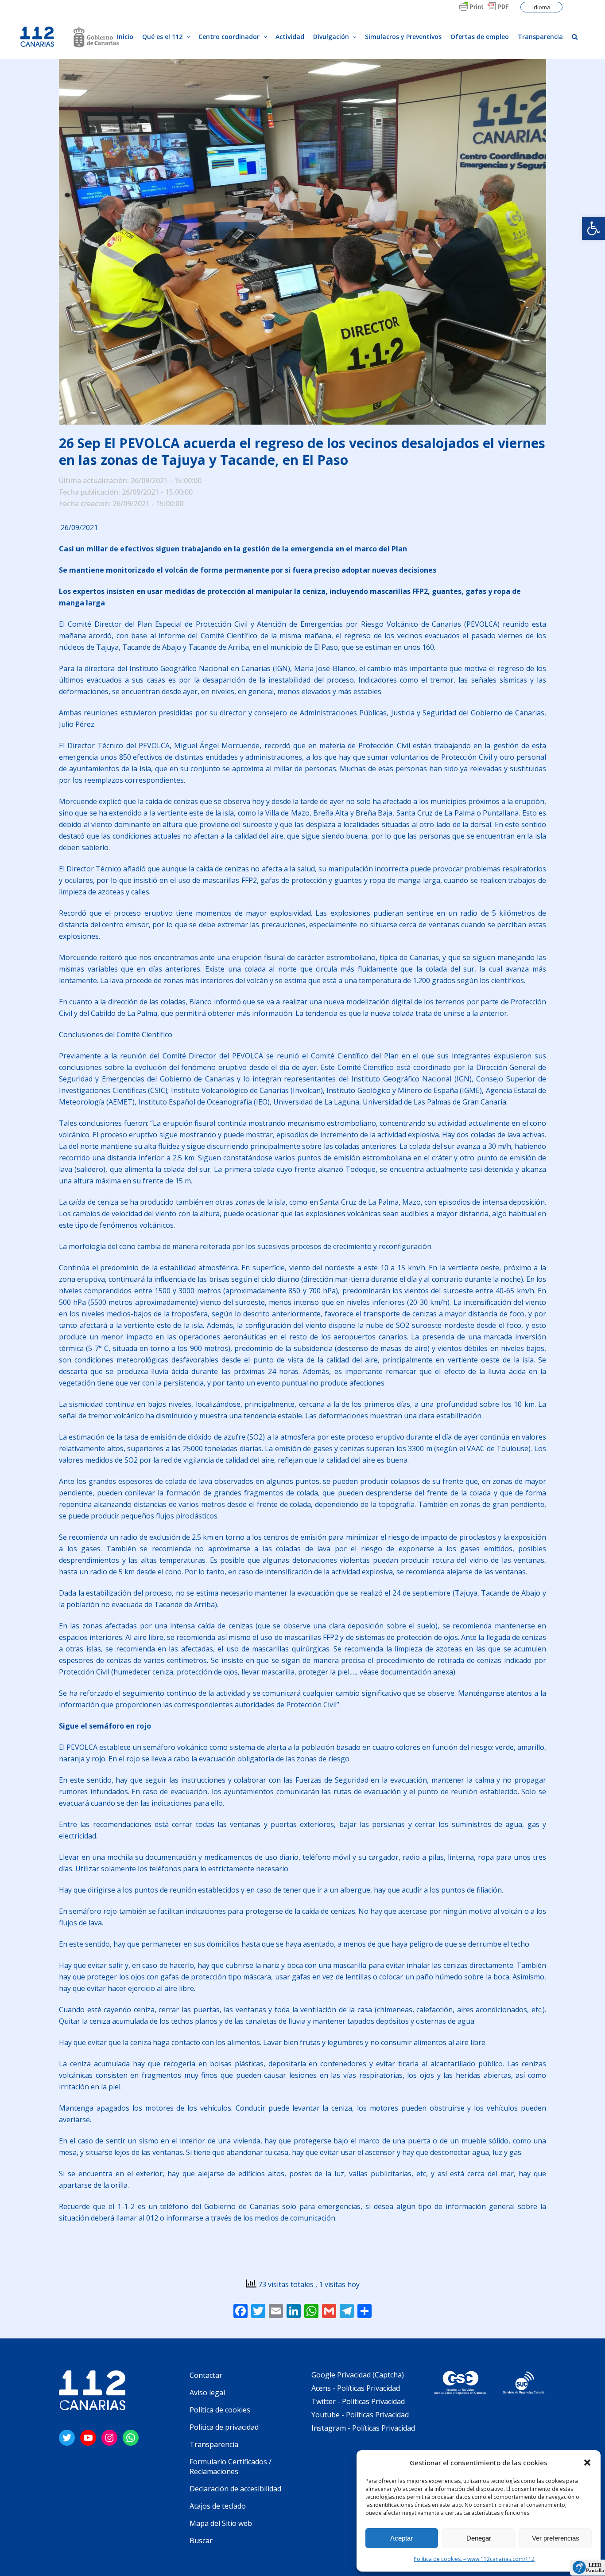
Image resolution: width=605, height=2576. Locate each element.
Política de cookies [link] (220, 2410)
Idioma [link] (541, 7)
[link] (593, 228)
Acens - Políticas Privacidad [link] (357, 2388)
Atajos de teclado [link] (218, 2506)
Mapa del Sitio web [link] (221, 2523)
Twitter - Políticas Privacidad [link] (358, 2401)
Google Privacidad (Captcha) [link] (358, 2375)
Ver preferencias (556, 2538)
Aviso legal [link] (207, 2393)
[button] (587, 2463)
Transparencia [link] (214, 2444)
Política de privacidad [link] (224, 2427)
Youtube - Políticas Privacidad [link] (360, 2415)
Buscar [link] (201, 2541)
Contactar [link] (206, 2375)
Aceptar (401, 2538)
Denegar (479, 2538)
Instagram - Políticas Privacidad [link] (363, 2428)
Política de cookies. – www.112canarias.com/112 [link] (474, 2559)
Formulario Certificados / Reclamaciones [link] (231, 2467)
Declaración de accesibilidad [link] (235, 2489)
